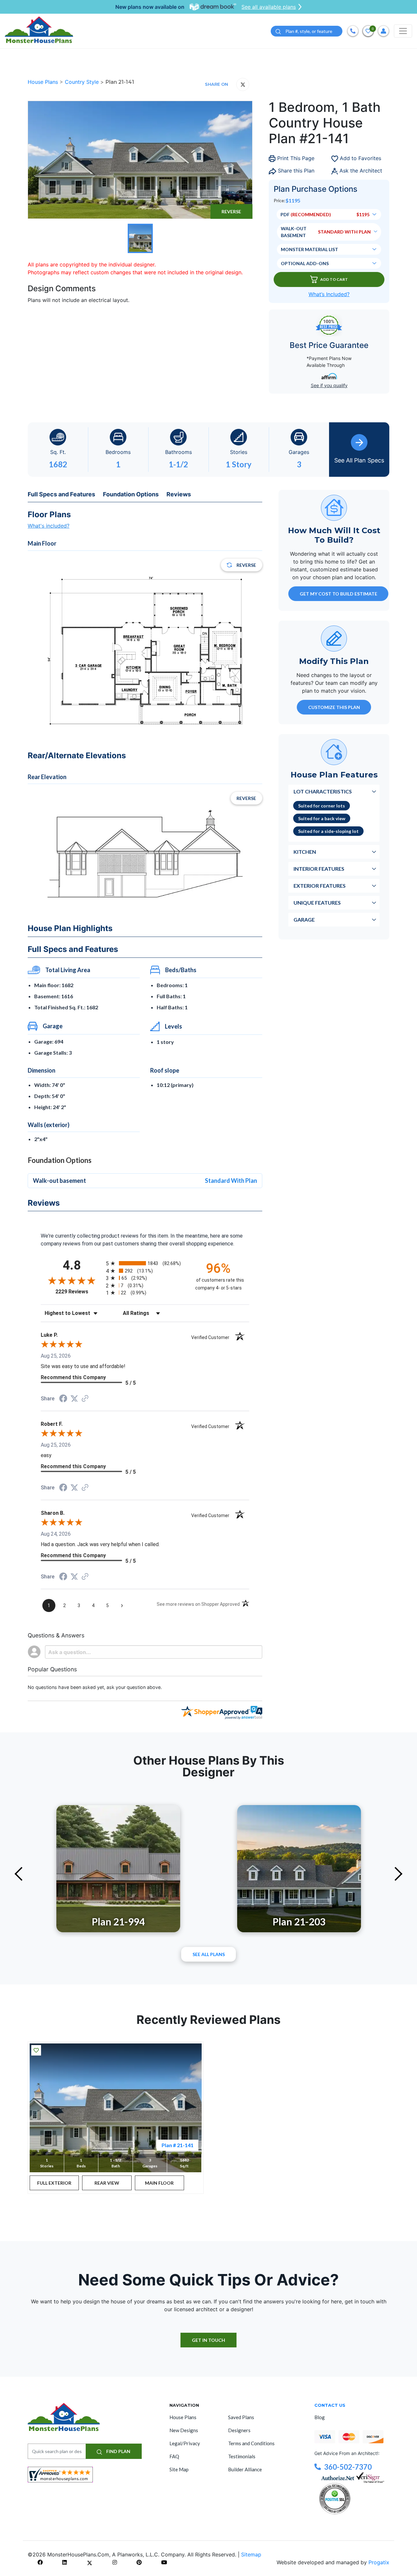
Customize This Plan (334, 707)
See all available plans (269, 7)
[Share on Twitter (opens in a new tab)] (74, 1399)
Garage (304, 919)
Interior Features (319, 868)
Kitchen (305, 851)
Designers (239, 2430)
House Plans (44, 82)
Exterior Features (320, 885)
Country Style (83, 82)
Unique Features (317, 902)
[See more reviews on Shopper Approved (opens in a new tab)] (85, 1399)
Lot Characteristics (323, 791)
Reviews (179, 494)
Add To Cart (334, 279)
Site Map (179, 2469)
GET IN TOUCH (208, 2340)
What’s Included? (329, 294)
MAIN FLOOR (159, 2183)
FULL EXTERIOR (54, 2183)
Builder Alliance (245, 2469)
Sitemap (251, 2554)
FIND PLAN (118, 2451)
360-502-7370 (348, 2467)
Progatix (379, 2562)
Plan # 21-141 (178, 2145)
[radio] (145, 1263)
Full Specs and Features (61, 494)
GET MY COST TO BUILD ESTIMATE (338, 593)
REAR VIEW (107, 2183)
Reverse (231, 211)
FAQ (174, 2456)
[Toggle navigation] (403, 31)
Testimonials (242, 2456)
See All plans (209, 1954)
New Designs (184, 2430)
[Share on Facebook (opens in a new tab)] (63, 1399)
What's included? (49, 526)
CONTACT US (330, 2405)
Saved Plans (241, 2417)
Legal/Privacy (185, 2443)
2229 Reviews (79, 1292)
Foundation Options (131, 494)
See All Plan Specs (359, 460)
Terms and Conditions (251, 2443)
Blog (320, 2417)
